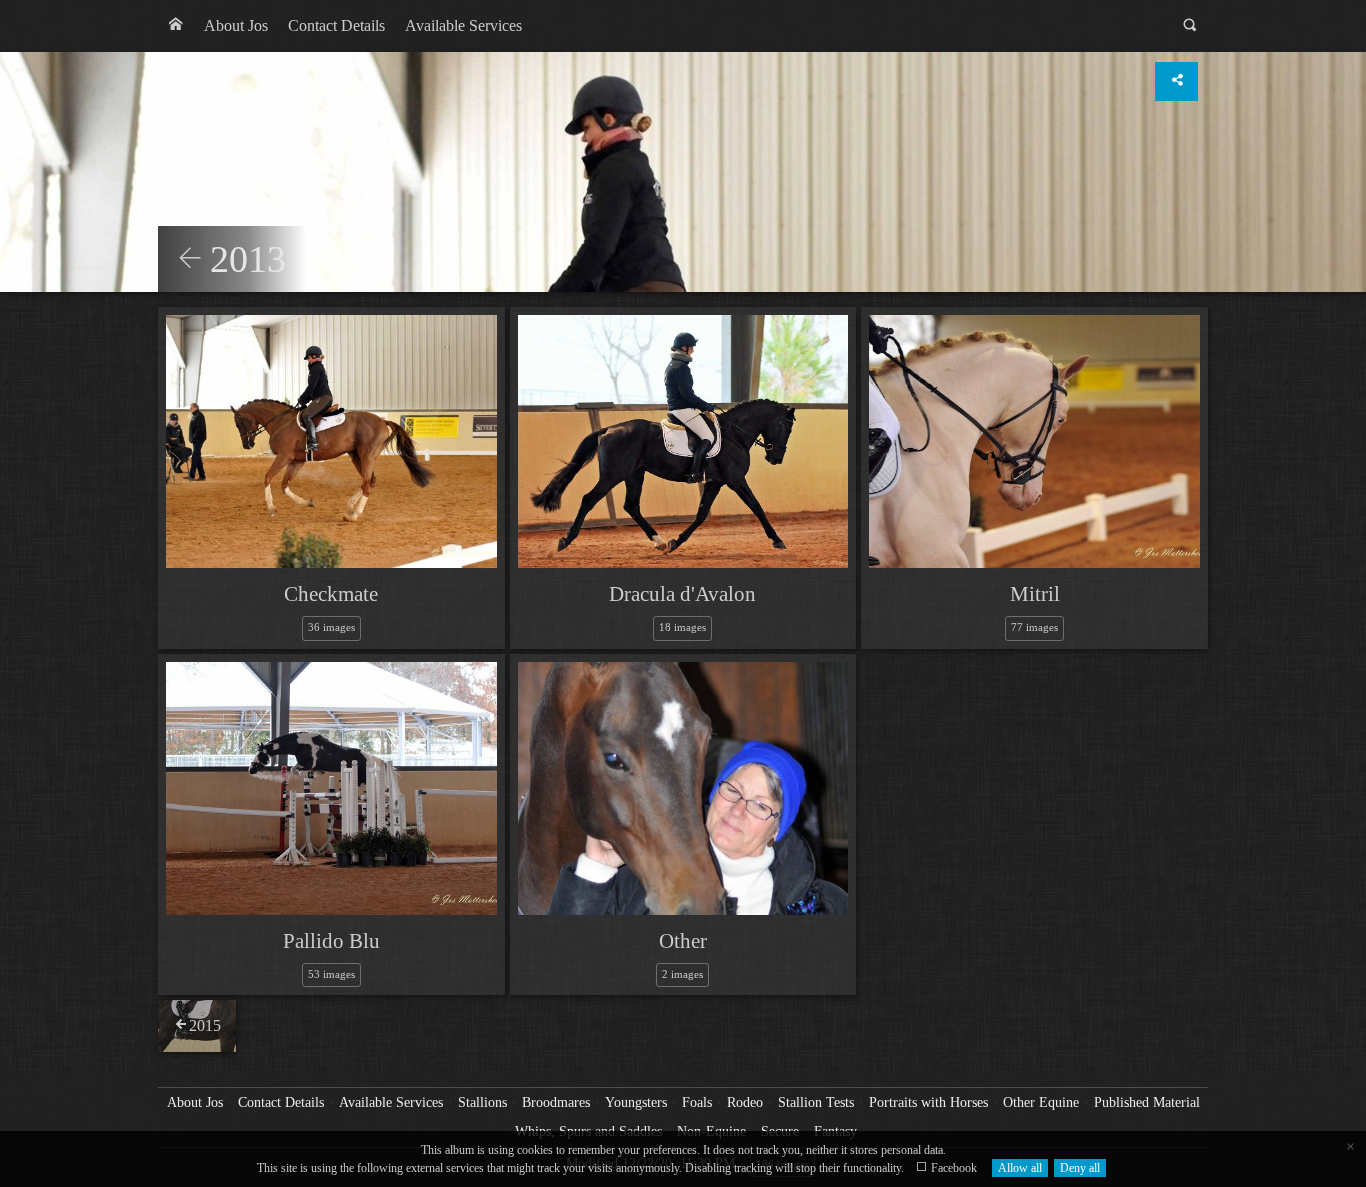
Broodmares (556, 1102)
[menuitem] (176, 26)
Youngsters (636, 1102)
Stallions (482, 1102)
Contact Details (336, 25)
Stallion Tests (816, 1102)
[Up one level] (190, 260)
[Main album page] (176, 26)
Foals (697, 1102)
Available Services (463, 25)
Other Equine (1041, 1102)
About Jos (236, 25)
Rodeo (745, 1102)
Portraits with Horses (928, 1102)
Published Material (1147, 1102)
